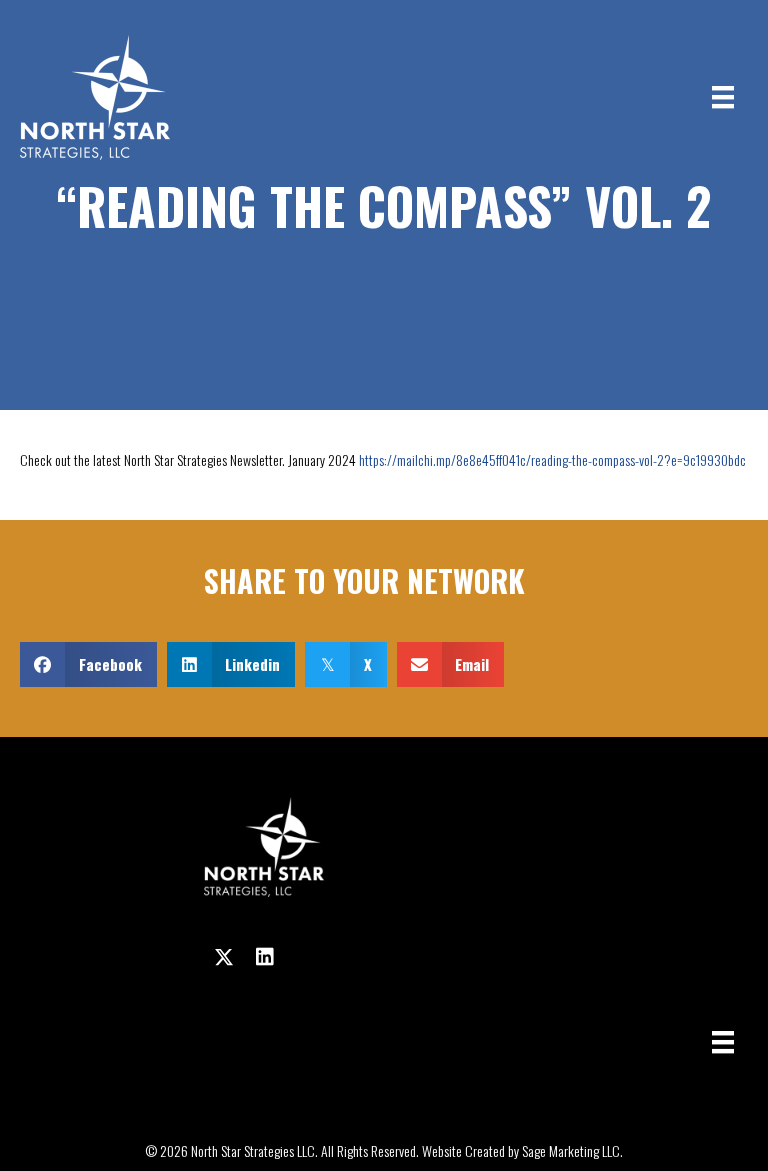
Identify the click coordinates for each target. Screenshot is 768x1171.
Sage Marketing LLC (571, 1150)
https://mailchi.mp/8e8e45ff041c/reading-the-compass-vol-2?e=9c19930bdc (552, 459)
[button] (224, 957)
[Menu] (723, 97)
